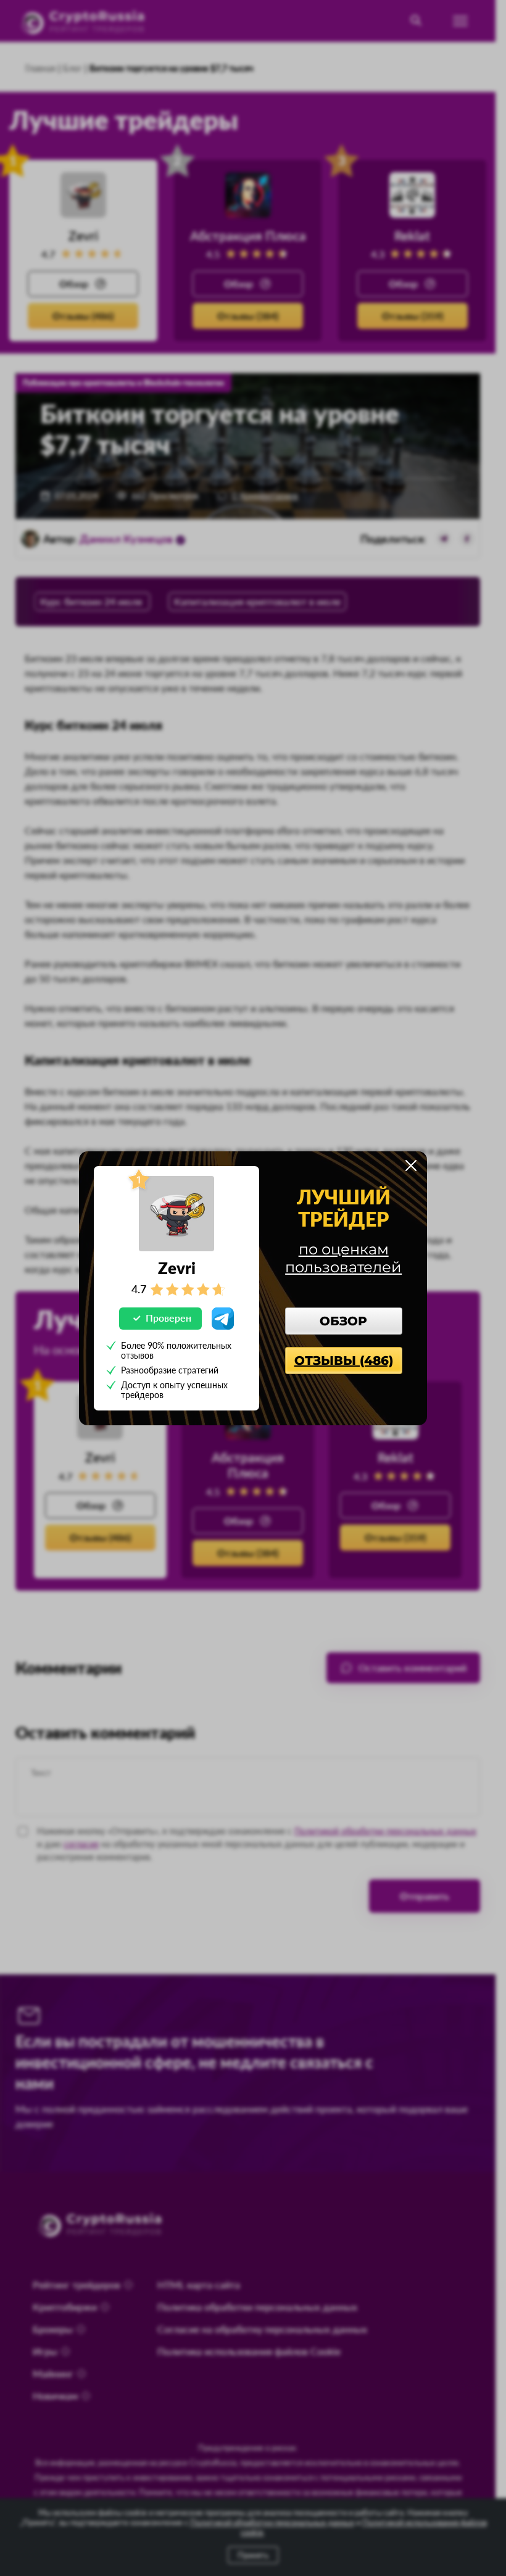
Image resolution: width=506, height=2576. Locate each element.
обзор (343, 1321)
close (411, 1166)
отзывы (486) (344, 1360)
